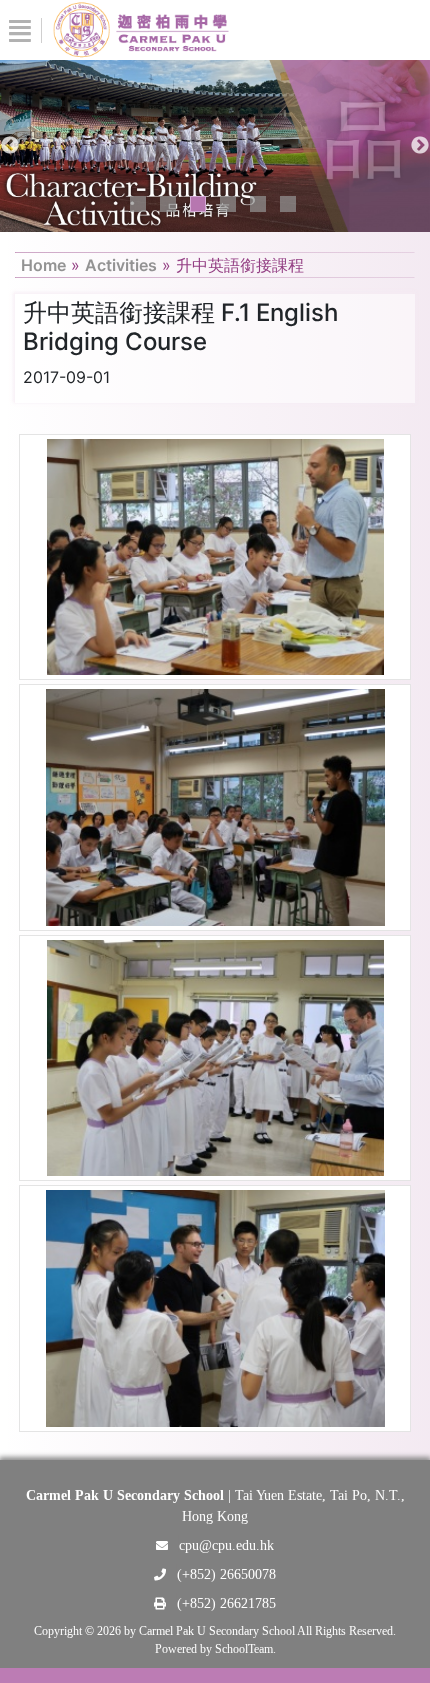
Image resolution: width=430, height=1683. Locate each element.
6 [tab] (288, 204)
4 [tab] (228, 204)
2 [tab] (168, 204)
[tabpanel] (215, 146)
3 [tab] (198, 204)
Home (43, 265)
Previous (10, 146)
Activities (121, 265)
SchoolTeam (244, 1649)
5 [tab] (258, 204)
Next (420, 146)
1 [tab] (138, 204)
